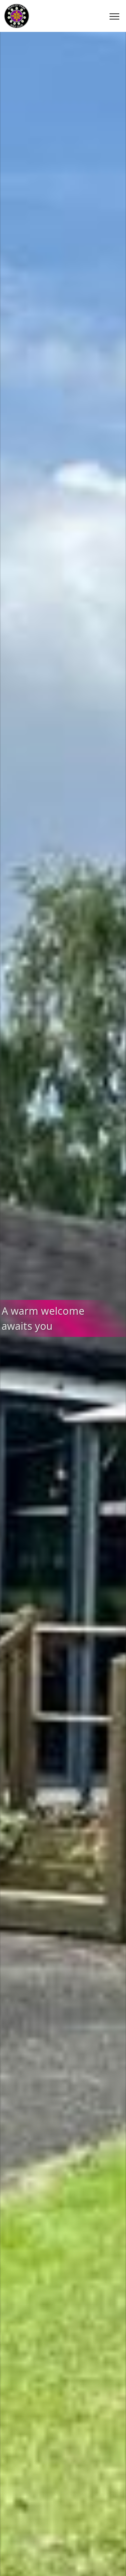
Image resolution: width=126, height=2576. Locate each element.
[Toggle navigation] (114, 16)
